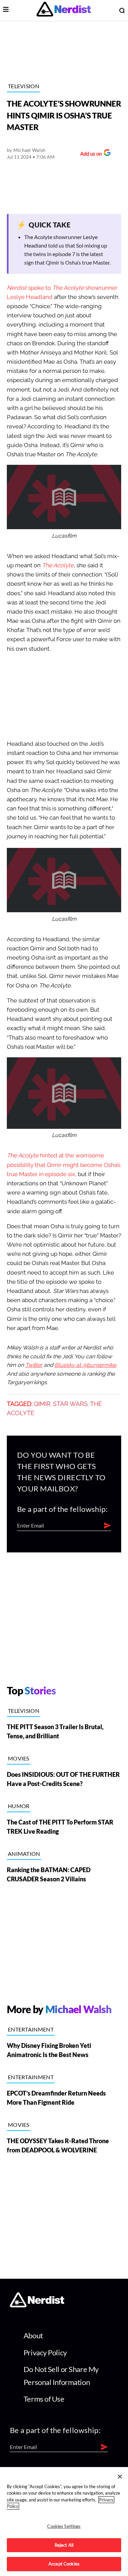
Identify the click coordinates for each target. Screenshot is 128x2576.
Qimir (42, 1404)
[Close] (120, 2477)
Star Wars (70, 1404)
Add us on (89, 154)
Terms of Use (44, 2399)
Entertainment (31, 2029)
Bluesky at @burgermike (85, 1365)
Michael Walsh (30, 150)
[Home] (37, 2305)
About (33, 2335)
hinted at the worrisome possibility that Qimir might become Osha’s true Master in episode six (64, 1165)
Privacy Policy (45, 2352)
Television (24, 86)
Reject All (64, 2545)
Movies (19, 1758)
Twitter (34, 1365)
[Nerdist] (64, 10)
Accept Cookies (64, 2564)
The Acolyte (58, 565)
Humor (19, 1806)
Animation (24, 1854)
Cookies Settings (64, 2526)
